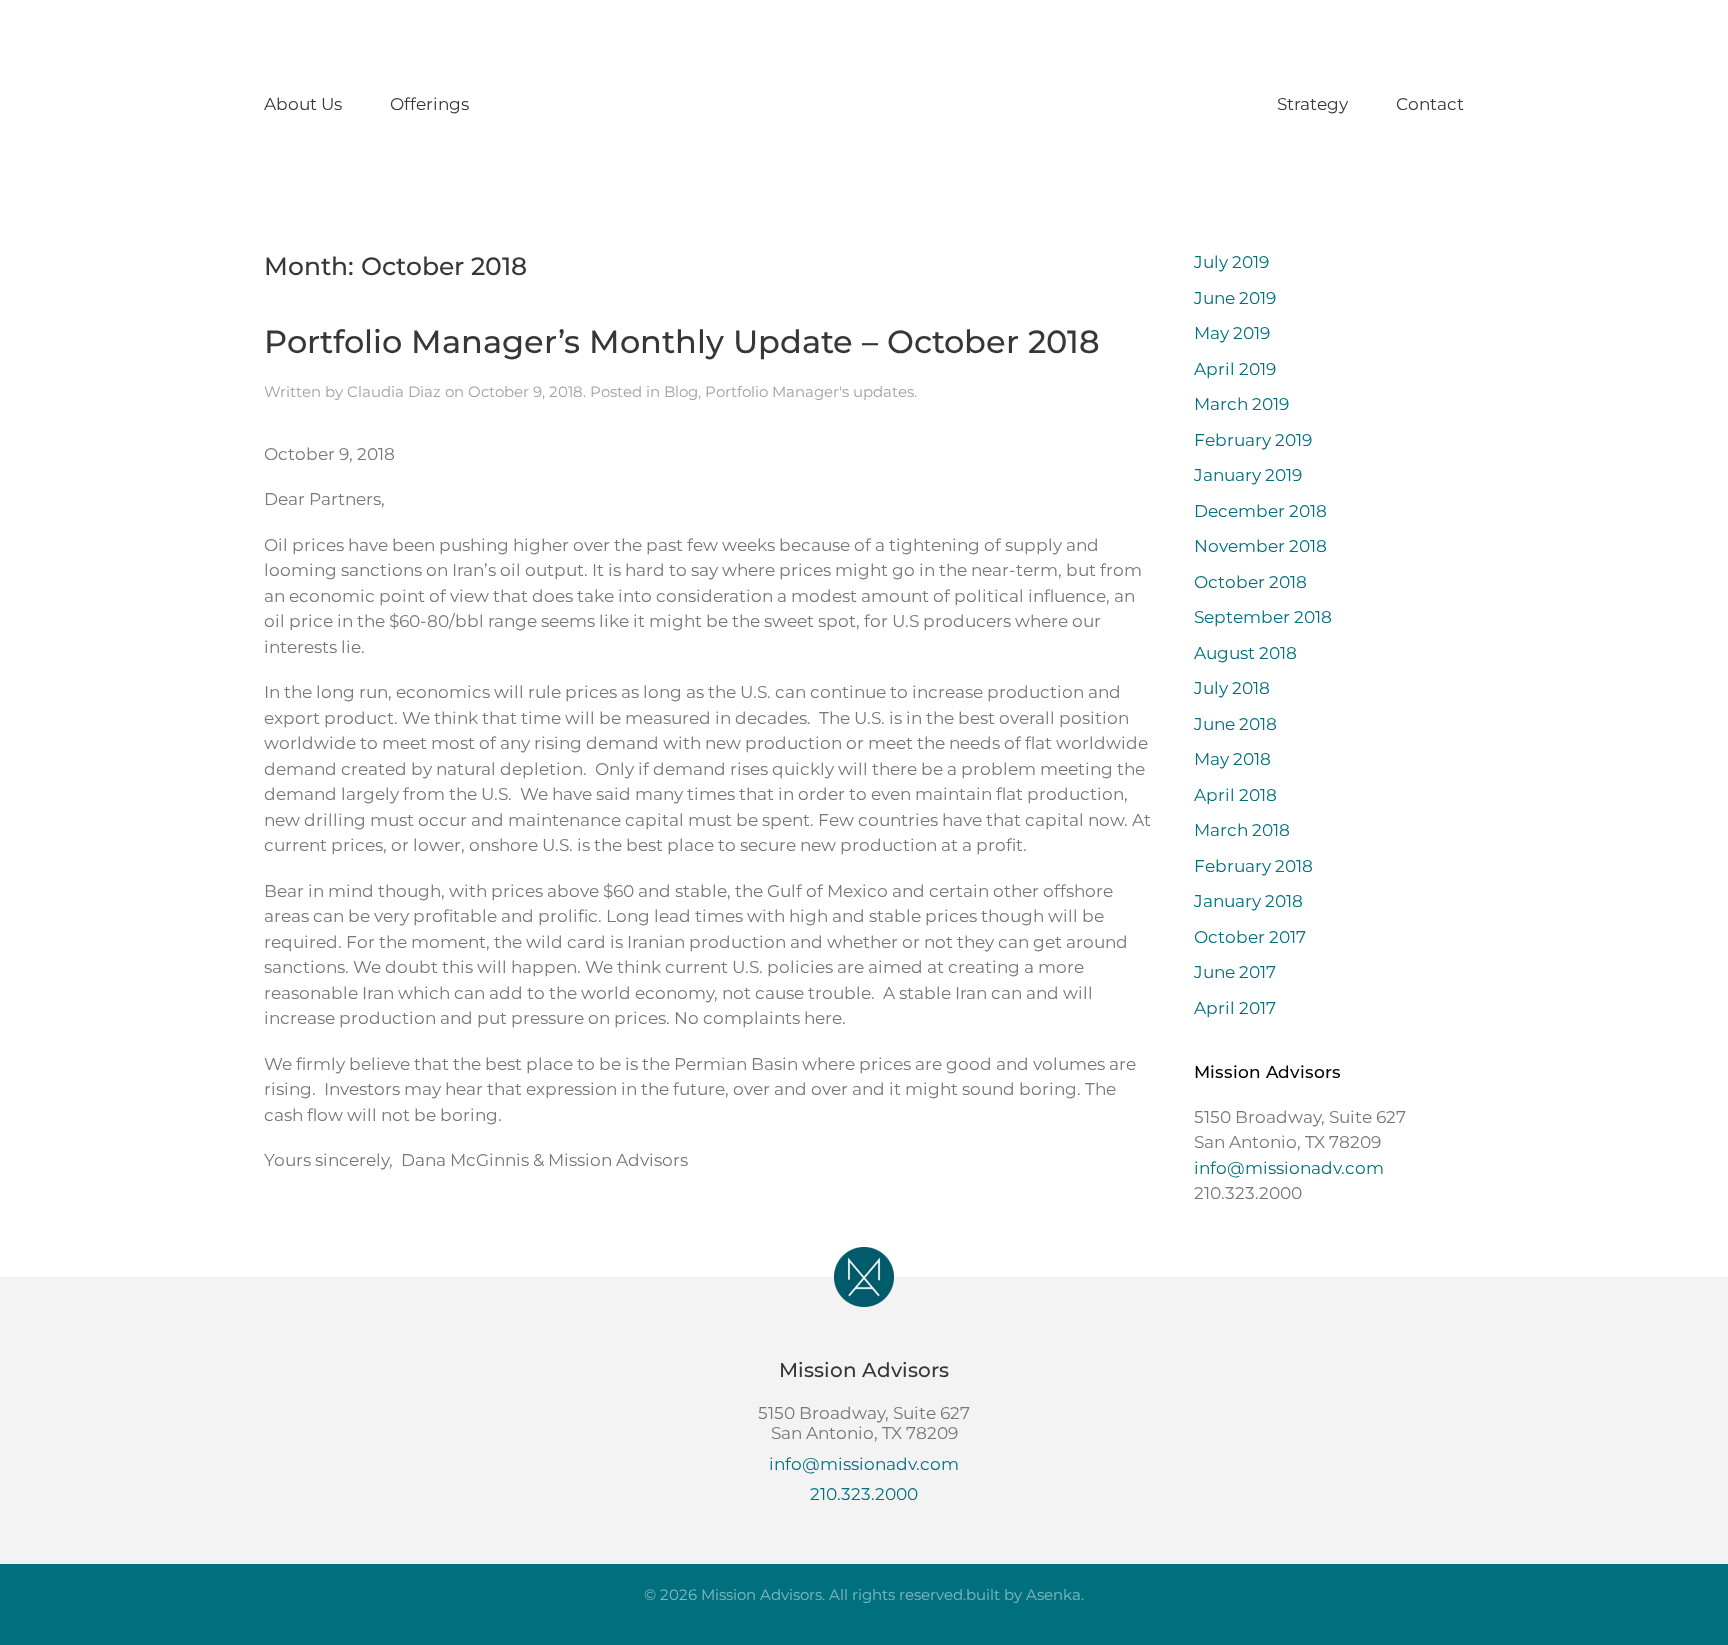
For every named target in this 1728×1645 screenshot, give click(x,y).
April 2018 (1235, 795)
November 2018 (1260, 546)
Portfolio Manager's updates (809, 391)
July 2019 (1231, 262)
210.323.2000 (864, 1494)
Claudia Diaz (394, 391)
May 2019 (1232, 333)
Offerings (429, 104)
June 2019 (1235, 298)
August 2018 (1245, 653)
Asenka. (1055, 1594)
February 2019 (1253, 440)
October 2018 (1250, 582)
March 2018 (1242, 830)
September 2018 (1263, 617)
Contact (1430, 104)
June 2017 (1235, 972)
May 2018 (1232, 759)
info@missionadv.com (1289, 1168)
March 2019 (1241, 404)
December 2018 (1260, 511)
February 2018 (1253, 866)
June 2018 (1235, 724)
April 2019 (1235, 369)
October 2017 (1250, 937)
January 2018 (1248, 901)
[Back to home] (864, 105)
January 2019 (1248, 475)
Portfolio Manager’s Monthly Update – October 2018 (682, 341)
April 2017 (1235, 1008)
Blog (681, 391)
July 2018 (1232, 688)
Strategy (1312, 104)
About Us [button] (303, 104)
